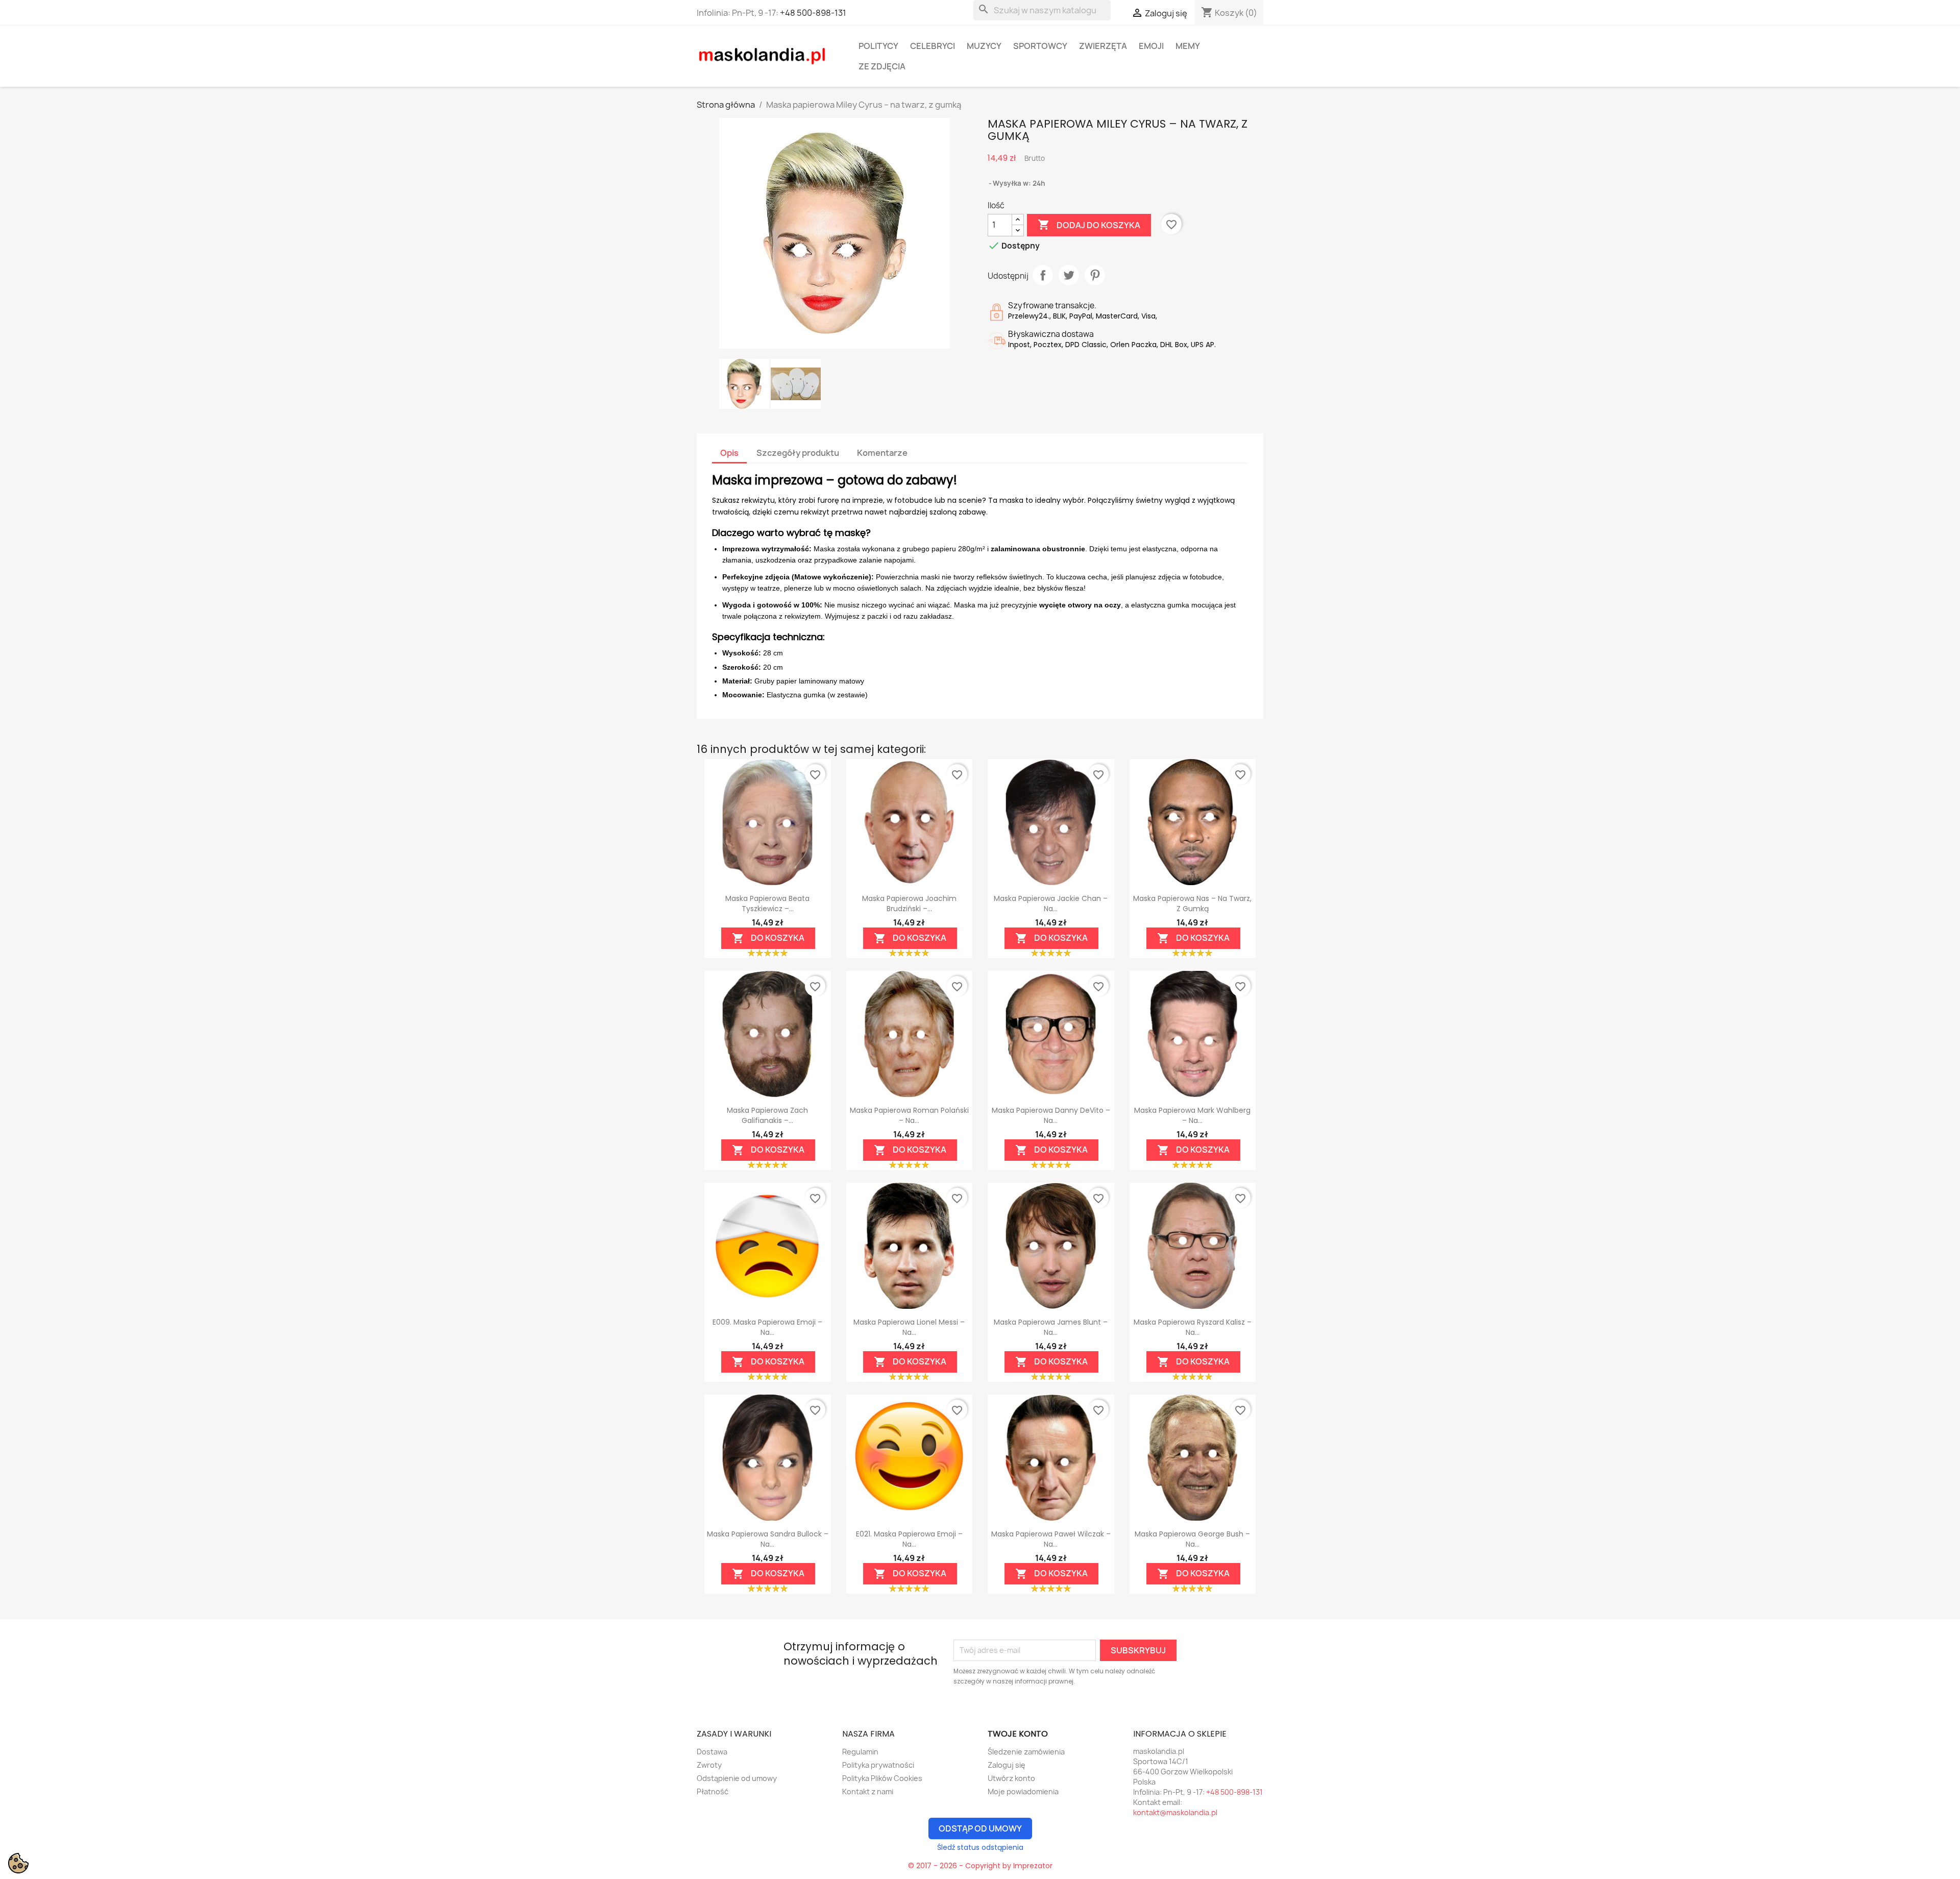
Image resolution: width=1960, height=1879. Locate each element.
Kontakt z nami (868, 1791)
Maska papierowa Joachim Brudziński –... (909, 904)
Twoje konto (1018, 1734)
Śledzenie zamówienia (1026, 1752)
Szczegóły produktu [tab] (798, 453)
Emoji (1151, 46)
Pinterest (1095, 275)
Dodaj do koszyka (1089, 225)
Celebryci (933, 46)
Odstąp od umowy (980, 1828)
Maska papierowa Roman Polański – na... (909, 1115)
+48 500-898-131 (813, 13)
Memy (1188, 46)
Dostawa (712, 1752)
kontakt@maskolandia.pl (1175, 1812)
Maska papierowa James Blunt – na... (1051, 1327)
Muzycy (984, 46)
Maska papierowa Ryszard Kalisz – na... (1193, 1327)
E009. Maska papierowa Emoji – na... (767, 1327)
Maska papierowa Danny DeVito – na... (1051, 1115)
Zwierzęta (1103, 46)
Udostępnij (1043, 275)
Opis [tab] (729, 453)
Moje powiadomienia (1023, 1791)
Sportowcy (1040, 46)
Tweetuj (1069, 275)
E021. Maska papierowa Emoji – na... (909, 1539)
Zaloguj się (1007, 1765)
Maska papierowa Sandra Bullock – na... (768, 1539)
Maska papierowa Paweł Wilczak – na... (1051, 1539)
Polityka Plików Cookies (882, 1778)
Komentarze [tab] (882, 453)
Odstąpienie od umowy (737, 1778)
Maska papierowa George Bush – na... (1192, 1539)
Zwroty (709, 1765)
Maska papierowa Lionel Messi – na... (909, 1327)
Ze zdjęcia (882, 66)
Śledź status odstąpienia (980, 1847)
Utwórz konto (1011, 1778)
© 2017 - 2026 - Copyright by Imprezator (980, 1866)
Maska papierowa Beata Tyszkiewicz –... (767, 904)
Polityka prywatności (878, 1765)
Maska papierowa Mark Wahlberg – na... (1192, 1115)
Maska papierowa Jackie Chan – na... (1051, 904)
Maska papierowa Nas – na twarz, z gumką (1192, 904)
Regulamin (860, 1752)
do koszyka (768, 938)
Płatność (713, 1791)
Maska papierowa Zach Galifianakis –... (767, 1115)
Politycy (878, 46)
